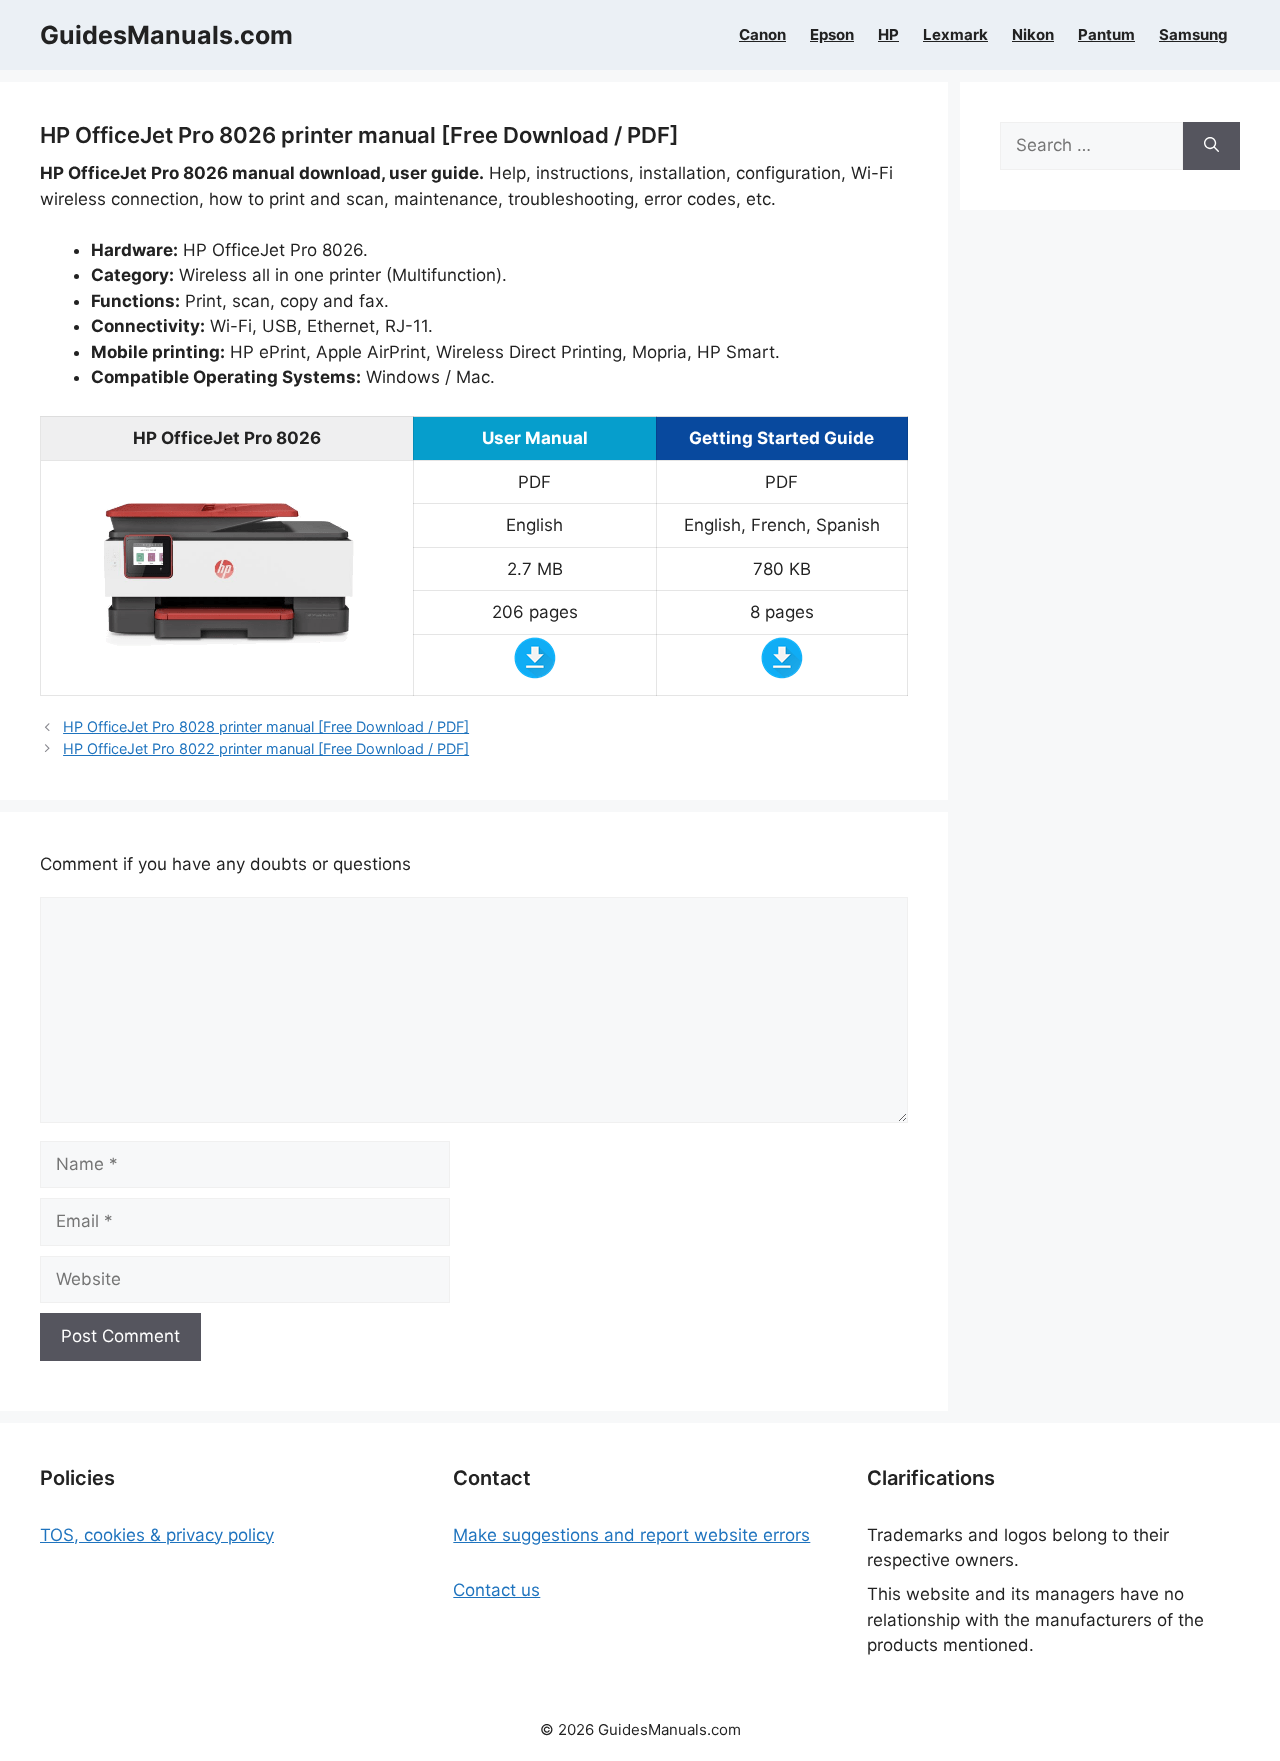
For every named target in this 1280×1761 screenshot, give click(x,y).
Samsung (1193, 35)
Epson (832, 35)
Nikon (1033, 35)
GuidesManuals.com (166, 35)
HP (888, 35)
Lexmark (955, 35)
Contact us (496, 1590)
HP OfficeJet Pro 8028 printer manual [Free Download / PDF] (266, 726)
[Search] (1211, 146)
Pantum (1106, 35)
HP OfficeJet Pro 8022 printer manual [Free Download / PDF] (266, 748)
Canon (762, 35)
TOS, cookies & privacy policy (157, 1535)
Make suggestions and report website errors (631, 1535)
